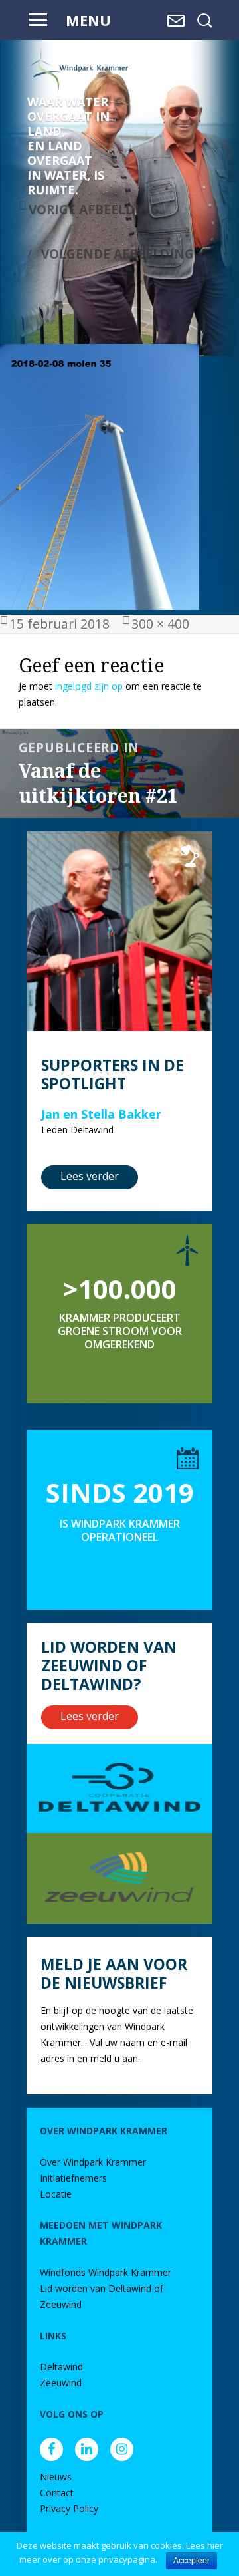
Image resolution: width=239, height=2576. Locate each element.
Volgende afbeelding (118, 254)
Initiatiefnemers (73, 2178)
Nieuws (56, 2477)
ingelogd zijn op (89, 686)
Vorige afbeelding (94, 209)
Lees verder (90, 1176)
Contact (57, 2493)
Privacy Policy (69, 2508)
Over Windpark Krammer (93, 2162)
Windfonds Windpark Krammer (106, 2272)
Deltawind (61, 2367)
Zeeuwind (61, 2383)
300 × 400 (160, 624)
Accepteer (192, 2561)
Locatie (56, 2194)
